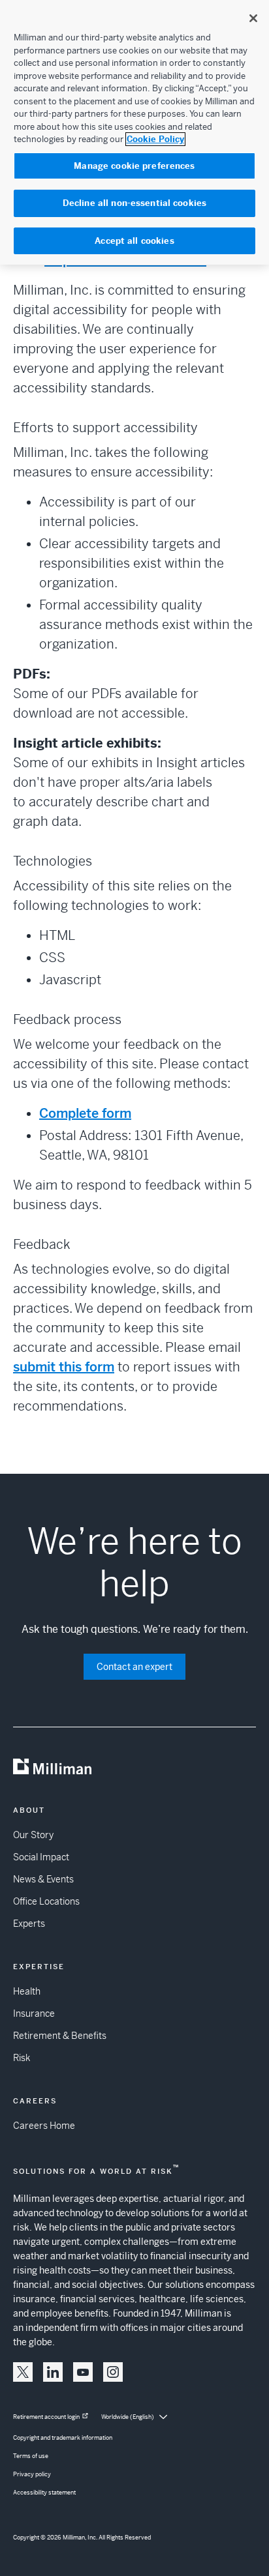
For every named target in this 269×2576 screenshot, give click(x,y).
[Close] (253, 18)
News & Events (43, 1879)
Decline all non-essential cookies (134, 203)
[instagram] (113, 2372)
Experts (29, 1924)
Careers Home (44, 2126)
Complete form (85, 1114)
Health (27, 1991)
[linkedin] (53, 2372)
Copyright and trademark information (63, 2438)
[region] (134, 132)
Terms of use (31, 2456)
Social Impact (41, 1857)
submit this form (64, 1367)
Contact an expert (134, 1667)
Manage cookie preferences (134, 166)
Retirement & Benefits (60, 2036)
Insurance (34, 2013)
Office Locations (46, 1901)
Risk (22, 2058)
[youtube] (83, 2372)
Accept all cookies (134, 241)
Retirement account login (46, 2417)
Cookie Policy (155, 139)
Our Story (33, 1835)
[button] (23, 2372)
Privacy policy (32, 2474)
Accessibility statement (44, 2493)
